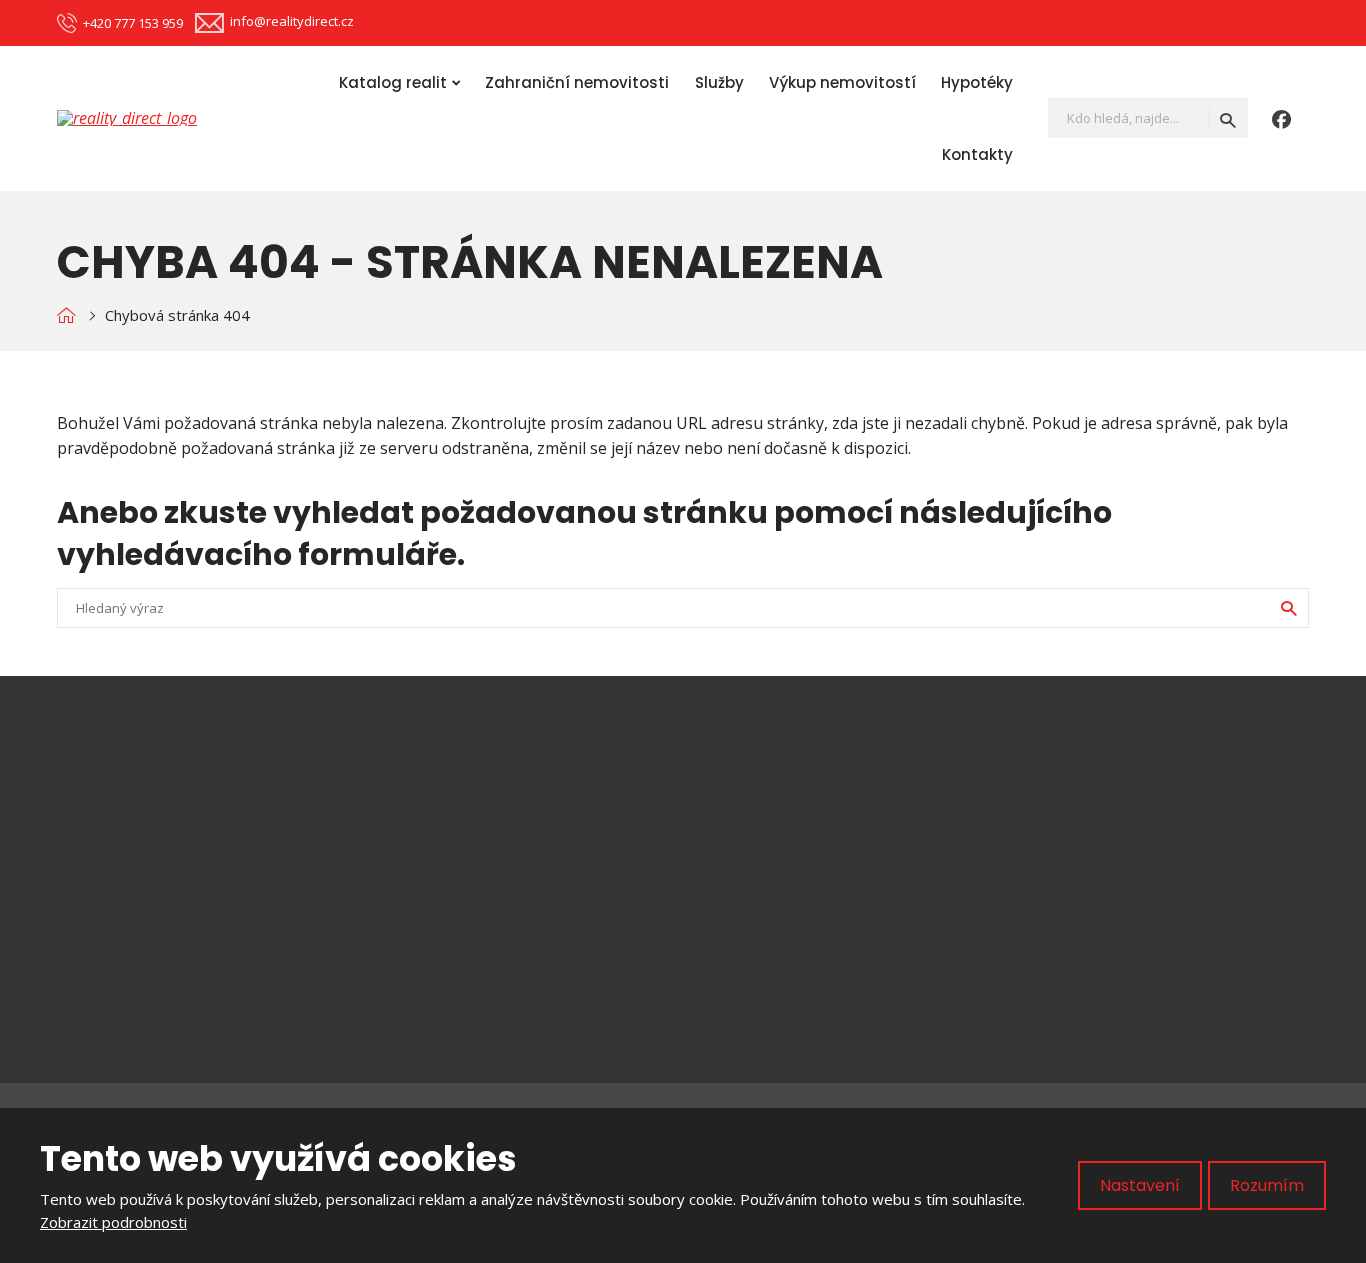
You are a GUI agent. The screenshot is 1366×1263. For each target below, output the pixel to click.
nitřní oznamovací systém (607, 968)
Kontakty (977, 154)
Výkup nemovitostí (842, 82)
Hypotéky (977, 82)
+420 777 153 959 (156, 857)
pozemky (538, 899)
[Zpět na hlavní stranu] (137, 118)
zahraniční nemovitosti (590, 933)
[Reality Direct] (66, 315)
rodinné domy (556, 864)
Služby (719, 82)
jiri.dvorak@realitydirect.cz (205, 831)
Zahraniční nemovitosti (577, 82)
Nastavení (1140, 1185)
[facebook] (1281, 118)
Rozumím (1267, 1185)
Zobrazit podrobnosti (113, 1222)
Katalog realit (393, 82)
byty (520, 830)
